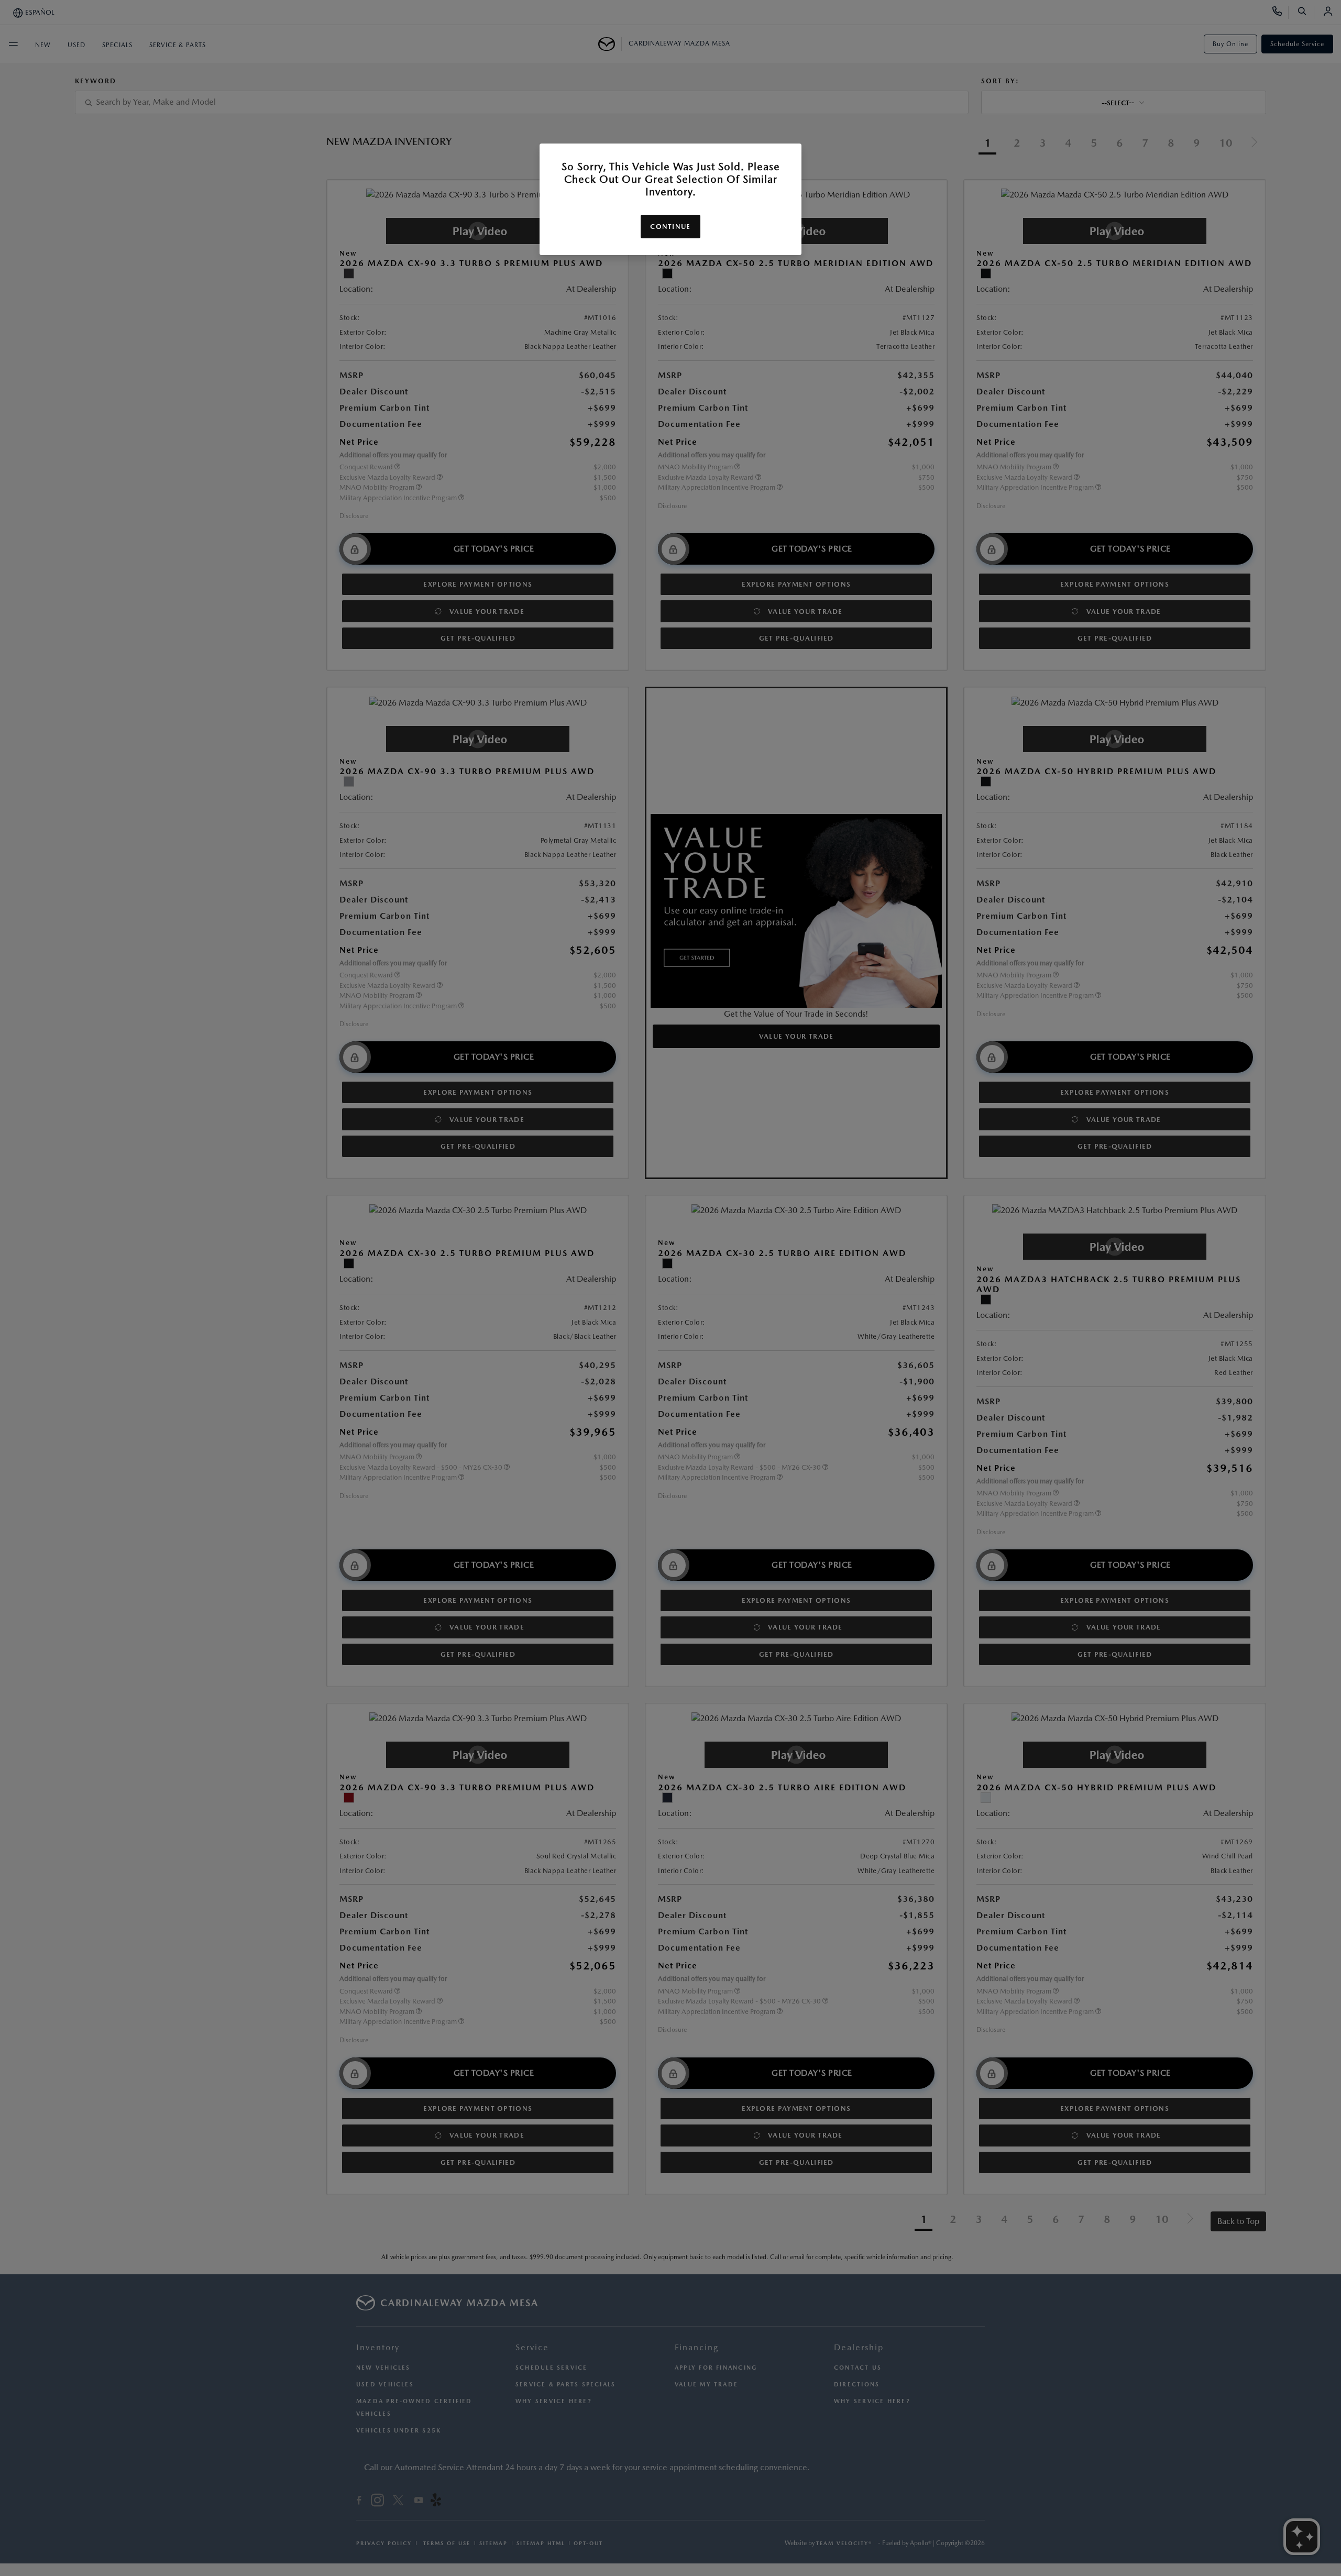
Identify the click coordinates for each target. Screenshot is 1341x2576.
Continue (670, 227)
